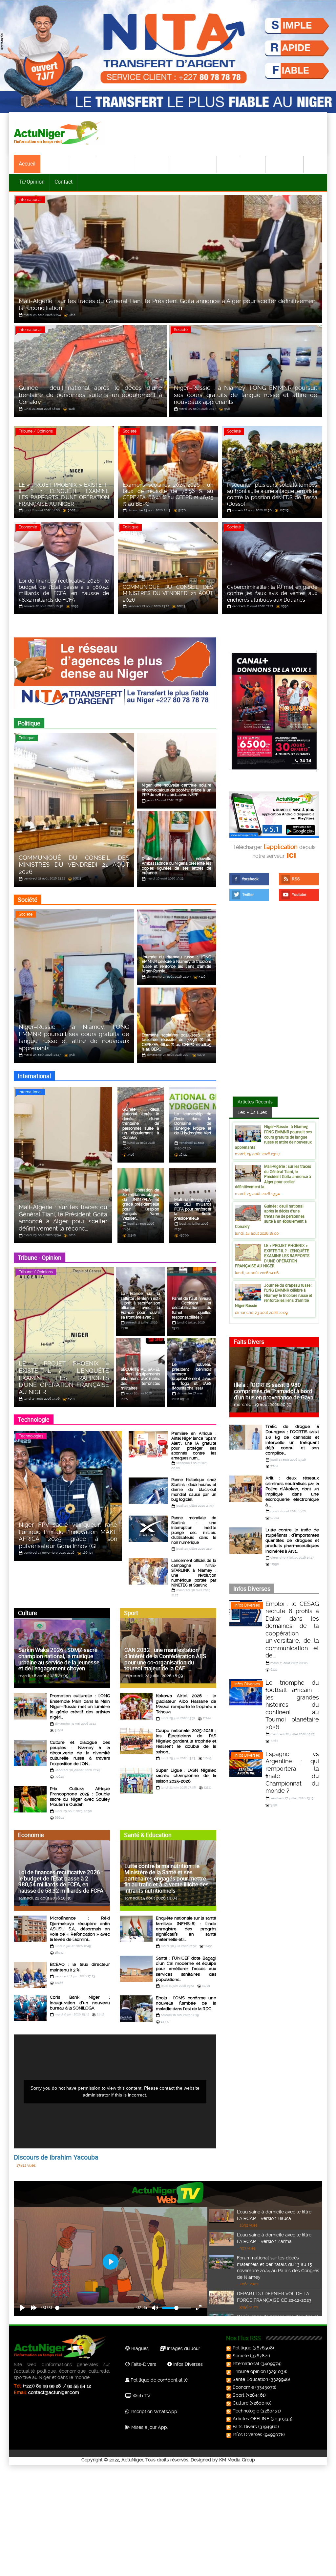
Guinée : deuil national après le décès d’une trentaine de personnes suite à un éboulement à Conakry (271, 1216)
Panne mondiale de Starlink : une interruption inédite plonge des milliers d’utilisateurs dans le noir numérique (194, 1530)
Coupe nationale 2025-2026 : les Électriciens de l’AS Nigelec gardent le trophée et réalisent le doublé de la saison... (186, 1741)
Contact (63, 182)
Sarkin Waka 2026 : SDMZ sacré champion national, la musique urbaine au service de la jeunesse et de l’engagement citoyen (59, 1659)
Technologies (31, 1436)
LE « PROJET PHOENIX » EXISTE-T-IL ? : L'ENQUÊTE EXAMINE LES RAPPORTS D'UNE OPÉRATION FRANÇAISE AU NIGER (272, 1255)
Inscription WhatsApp (153, 2411)
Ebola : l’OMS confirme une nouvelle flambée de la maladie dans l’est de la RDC (186, 2003)
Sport (228, 164)
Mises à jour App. (149, 2427)
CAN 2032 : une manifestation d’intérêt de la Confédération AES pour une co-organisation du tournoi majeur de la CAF (165, 1659)
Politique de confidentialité (158, 2380)
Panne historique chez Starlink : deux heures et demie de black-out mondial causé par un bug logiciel (194, 1490)
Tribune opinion (249, 2371)
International (117, 164)
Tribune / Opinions (36, 431)
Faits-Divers (143, 2364)
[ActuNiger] (59, 133)
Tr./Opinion (32, 182)
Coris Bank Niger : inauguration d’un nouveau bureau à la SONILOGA (80, 2003)
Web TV (141, 2396)
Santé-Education (193, 164)
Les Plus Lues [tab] (252, 1112)
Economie (153, 164)
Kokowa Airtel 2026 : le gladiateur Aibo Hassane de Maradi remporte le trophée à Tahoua (186, 1704)
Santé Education (250, 2379)
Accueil (27, 164)
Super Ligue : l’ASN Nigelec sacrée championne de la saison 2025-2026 (186, 1776)
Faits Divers (245, 2427)
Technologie (285, 164)
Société (84, 164)
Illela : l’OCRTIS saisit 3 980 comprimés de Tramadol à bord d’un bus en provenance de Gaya (274, 1391)
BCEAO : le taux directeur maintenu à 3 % (80, 1967)
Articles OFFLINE (251, 2419)
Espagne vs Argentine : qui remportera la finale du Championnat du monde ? (292, 1772)
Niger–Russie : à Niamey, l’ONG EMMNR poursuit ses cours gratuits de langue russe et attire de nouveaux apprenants (273, 1137)
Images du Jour (183, 2348)
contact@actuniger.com (54, 2392)
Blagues (139, 2348)
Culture (253, 164)
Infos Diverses (247, 1605)
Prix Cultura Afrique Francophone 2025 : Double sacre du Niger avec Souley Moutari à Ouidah (80, 1797)
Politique (55, 164)
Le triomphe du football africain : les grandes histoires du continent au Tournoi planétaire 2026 (292, 1705)
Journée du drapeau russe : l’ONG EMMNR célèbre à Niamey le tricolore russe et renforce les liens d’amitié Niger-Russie (274, 1295)
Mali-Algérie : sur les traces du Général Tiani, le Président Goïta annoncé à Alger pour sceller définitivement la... (273, 1176)
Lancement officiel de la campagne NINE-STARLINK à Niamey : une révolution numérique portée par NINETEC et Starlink (194, 1573)
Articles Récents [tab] (255, 1102)
